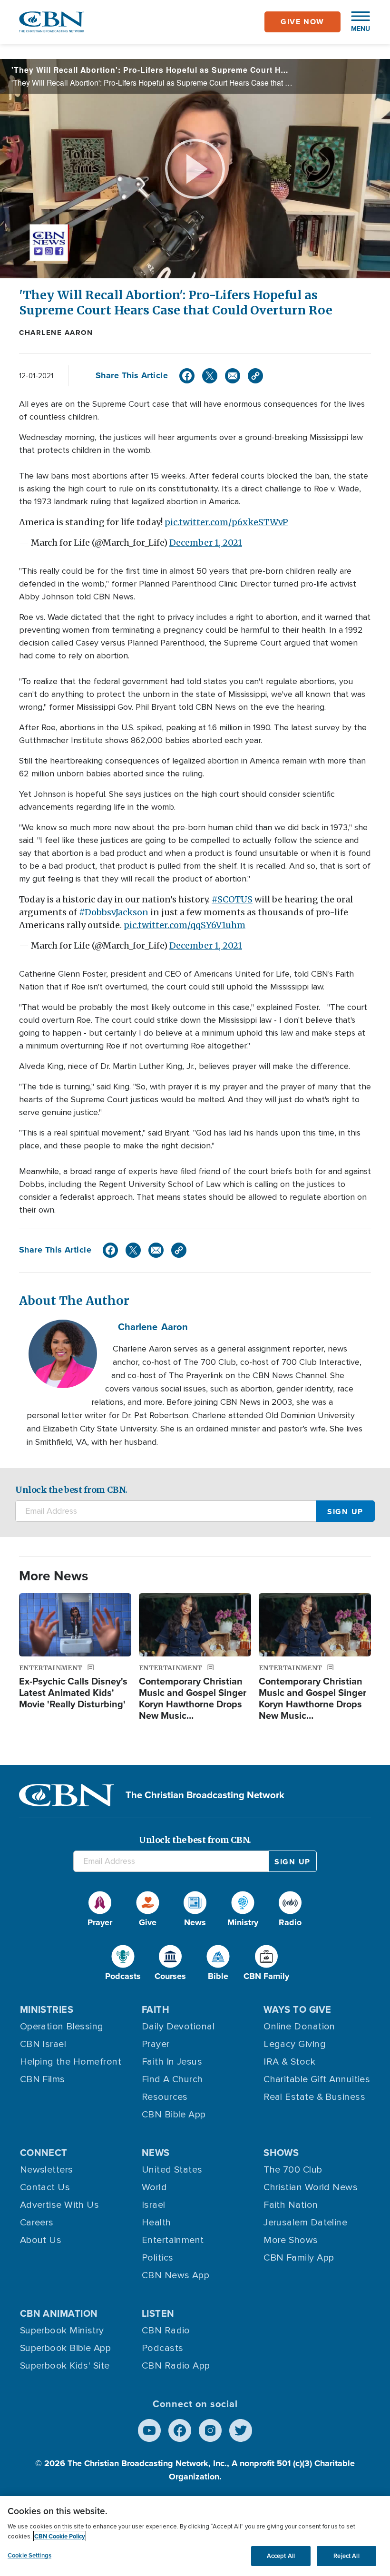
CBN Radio (166, 2331)
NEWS (156, 2153)
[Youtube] (149, 2430)
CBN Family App (299, 2258)
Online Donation (299, 2027)
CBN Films (43, 2079)
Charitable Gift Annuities (317, 2079)
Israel (154, 2205)
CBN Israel (43, 2044)
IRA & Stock (289, 2062)
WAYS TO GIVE (297, 2009)
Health (156, 2223)
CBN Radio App (176, 2366)
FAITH (156, 2009)
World (154, 2187)
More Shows (291, 2240)
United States (172, 2170)
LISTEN (158, 2313)
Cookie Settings (29, 2555)
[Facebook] (187, 376)
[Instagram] (210, 2430)
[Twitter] (210, 376)
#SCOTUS (232, 899)
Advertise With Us (60, 2205)
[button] (356, 22)
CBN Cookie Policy (60, 2536)
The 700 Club (293, 2170)
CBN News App (175, 2275)
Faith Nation (291, 2205)
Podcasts (163, 2348)
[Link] (255, 376)
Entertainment (173, 2240)
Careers (37, 2223)
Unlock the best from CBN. (71, 1490)
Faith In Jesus (172, 2062)
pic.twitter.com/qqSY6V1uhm (185, 925)
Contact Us (45, 2187)
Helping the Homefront (71, 2062)
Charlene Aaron (56, 333)
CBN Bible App (174, 2115)
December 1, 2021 (206, 543)
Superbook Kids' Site (65, 2366)
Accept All (281, 2556)
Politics (158, 2258)
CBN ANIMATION (59, 2313)
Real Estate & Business (314, 2097)
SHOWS (281, 2153)
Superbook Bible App (66, 2348)
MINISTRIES (47, 2009)
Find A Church (172, 2079)
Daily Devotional (178, 2027)
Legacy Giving (295, 2044)
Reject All (346, 2556)
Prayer (156, 2044)
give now (302, 22)
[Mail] (233, 376)
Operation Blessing (62, 2027)
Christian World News (311, 2187)
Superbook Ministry (62, 2331)
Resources (165, 2097)
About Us (41, 2240)
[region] (195, 2536)
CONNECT (44, 2153)
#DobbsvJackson (114, 912)
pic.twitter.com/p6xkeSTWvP (226, 522)
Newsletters (47, 2170)
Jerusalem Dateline (305, 2223)
